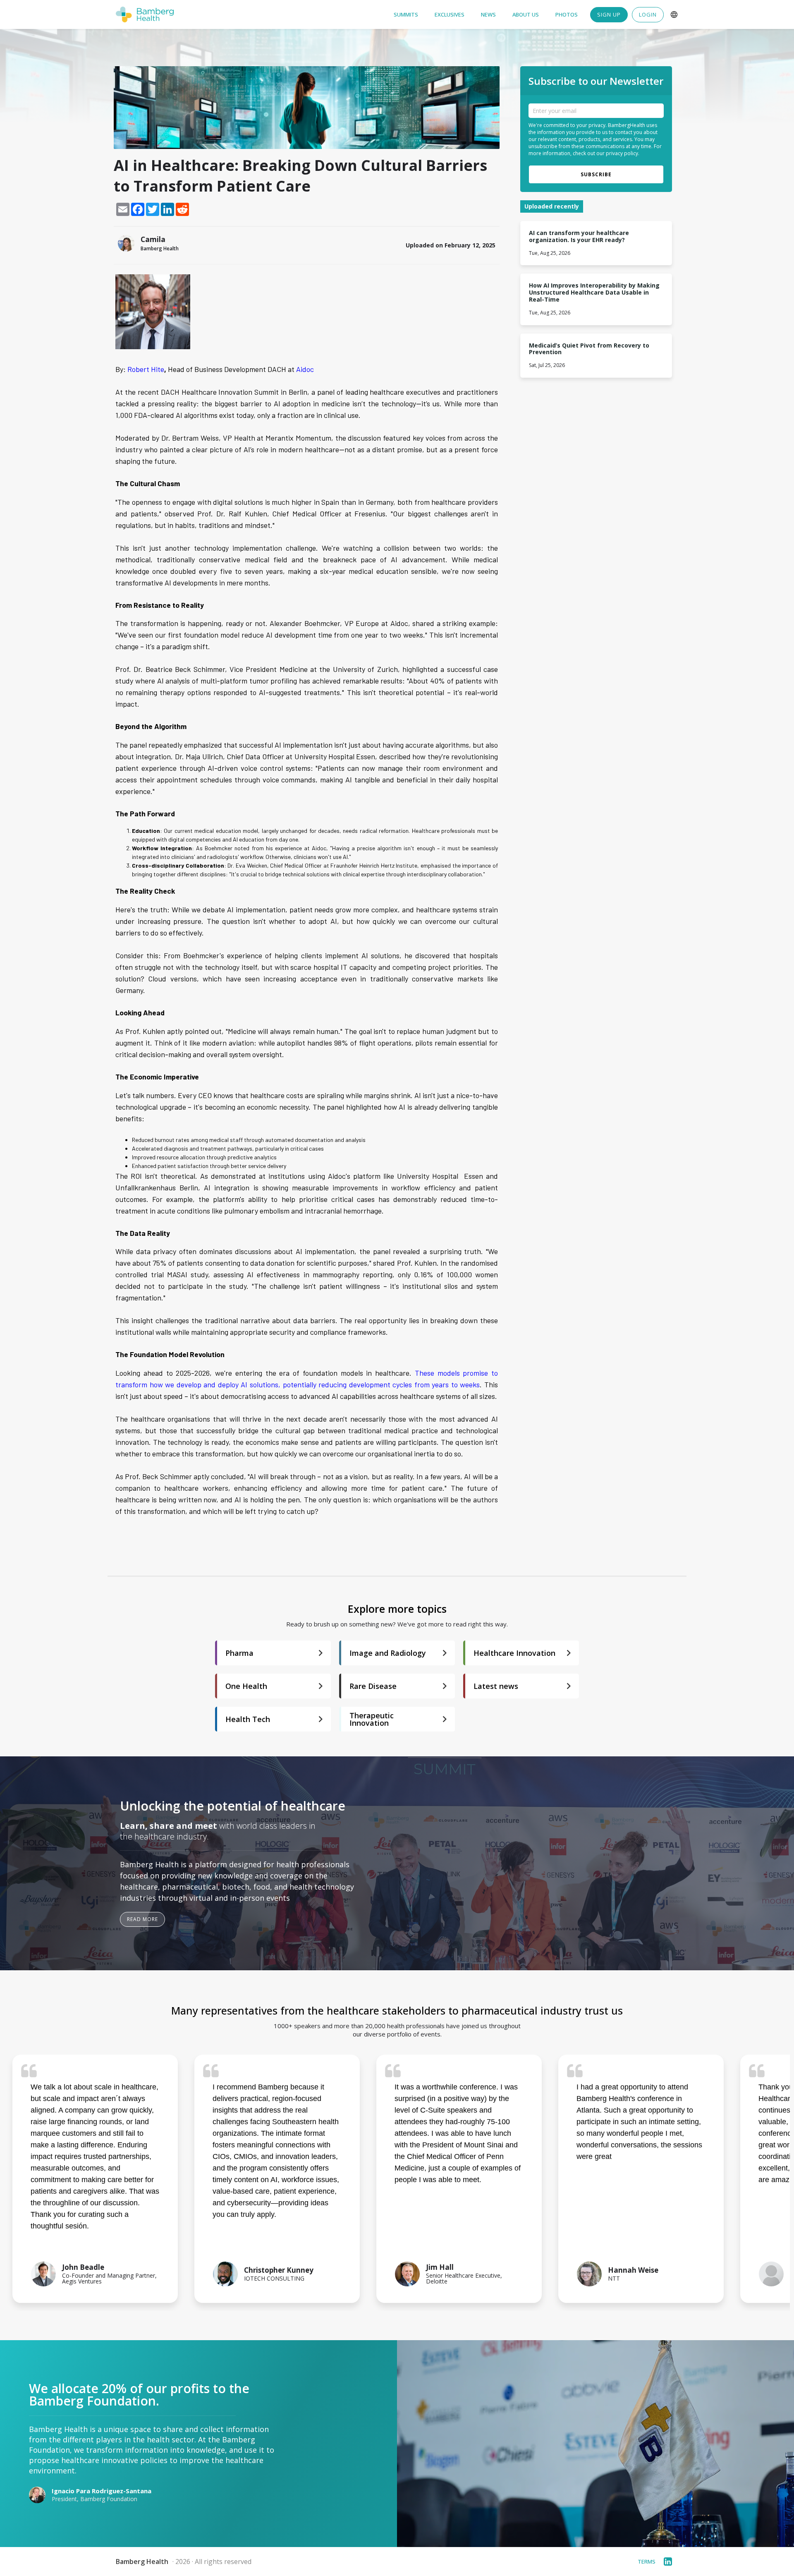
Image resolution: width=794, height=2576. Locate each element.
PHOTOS (567, 15)
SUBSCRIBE (596, 174)
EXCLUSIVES (450, 15)
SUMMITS (406, 15)
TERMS (647, 2562)
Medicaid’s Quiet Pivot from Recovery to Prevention (590, 349)
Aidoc (306, 369)
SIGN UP (609, 14)
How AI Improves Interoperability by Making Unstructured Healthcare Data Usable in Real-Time (595, 293)
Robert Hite (146, 369)
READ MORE (142, 1919)
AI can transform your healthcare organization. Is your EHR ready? (580, 237)
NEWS (488, 15)
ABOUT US (526, 15)
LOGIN (648, 14)
